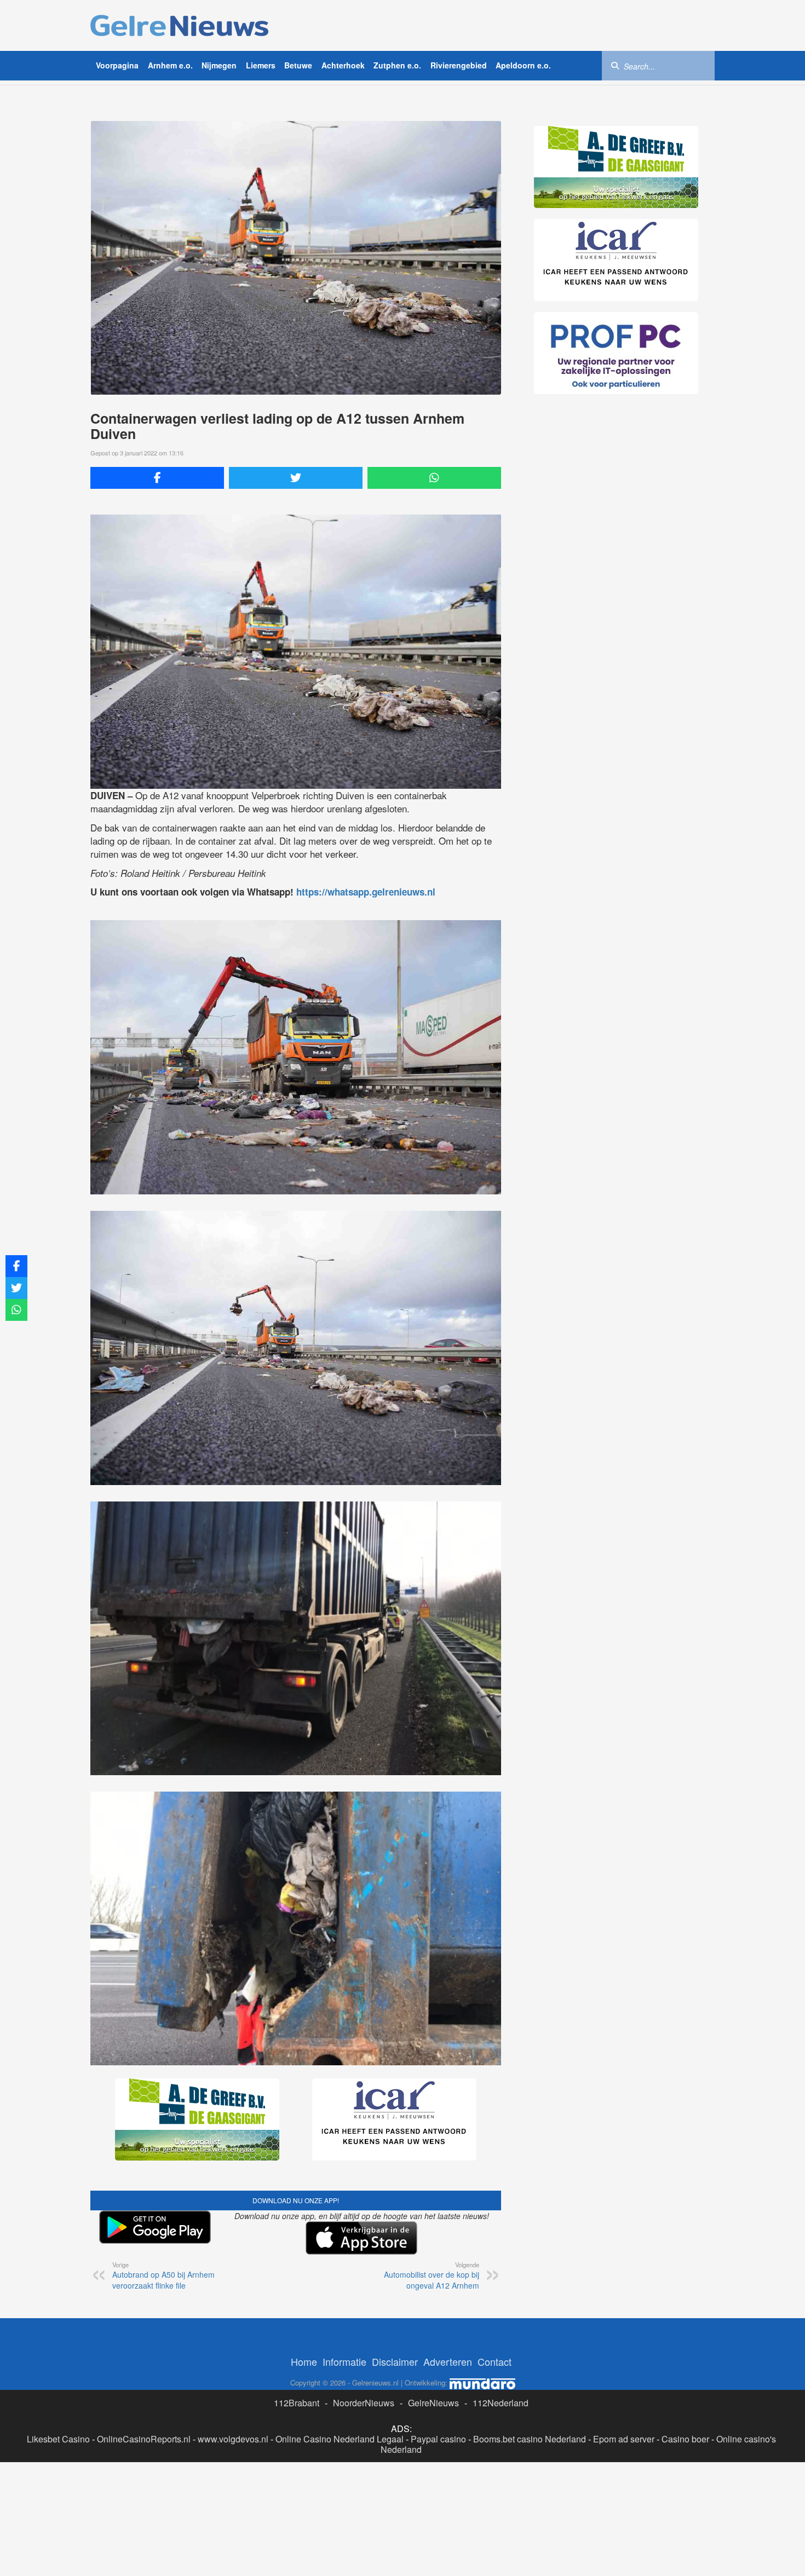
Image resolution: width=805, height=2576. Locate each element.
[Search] (615, 65)
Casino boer (685, 2439)
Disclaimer (395, 2361)
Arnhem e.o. (170, 65)
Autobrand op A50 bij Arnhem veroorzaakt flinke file (163, 2275)
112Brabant (297, 2403)
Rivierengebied (459, 65)
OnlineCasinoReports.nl (144, 2439)
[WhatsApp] (434, 478)
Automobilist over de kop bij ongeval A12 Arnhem (432, 2275)
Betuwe (298, 65)
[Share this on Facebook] (157, 478)
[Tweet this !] (296, 478)
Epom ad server (624, 2439)
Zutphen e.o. (397, 65)
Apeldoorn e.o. (523, 65)
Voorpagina (117, 65)
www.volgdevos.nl (233, 2439)
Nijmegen (219, 65)
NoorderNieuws (364, 2403)
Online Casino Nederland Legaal (340, 2439)
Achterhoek (343, 65)
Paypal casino (438, 2439)
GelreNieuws (433, 2403)
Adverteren (448, 2361)
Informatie (344, 2361)
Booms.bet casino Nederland (530, 2439)
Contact (495, 2361)
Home (304, 2361)
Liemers (261, 65)
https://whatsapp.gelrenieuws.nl (366, 892)
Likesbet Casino (58, 2439)
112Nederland (501, 2403)
